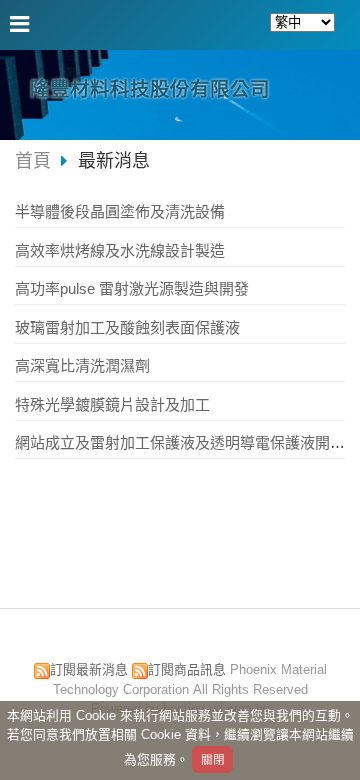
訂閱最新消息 (89, 669)
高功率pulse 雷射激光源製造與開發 (132, 288)
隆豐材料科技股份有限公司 (150, 89)
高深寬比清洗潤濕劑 (82, 365)
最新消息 (114, 161)
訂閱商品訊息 (187, 669)
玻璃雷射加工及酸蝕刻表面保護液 (127, 327)
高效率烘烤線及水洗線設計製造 (120, 250)
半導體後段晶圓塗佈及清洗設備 (120, 211)
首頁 (33, 161)
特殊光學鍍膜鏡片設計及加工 (112, 404)
